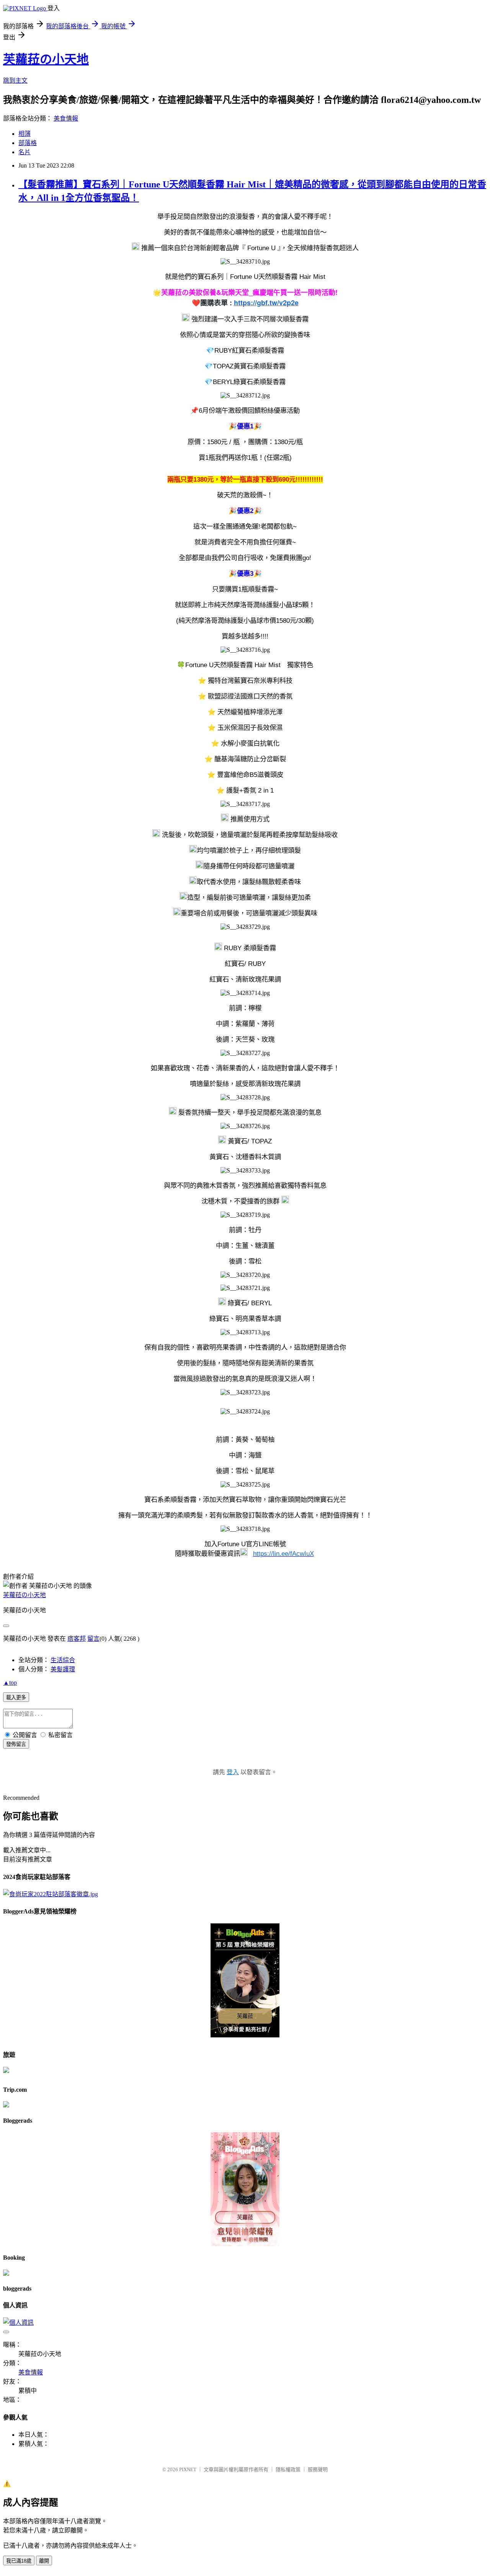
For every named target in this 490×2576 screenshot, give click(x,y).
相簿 (24, 134)
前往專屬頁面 (245, 1980)
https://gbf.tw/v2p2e (266, 303)
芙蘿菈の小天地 (46, 59)
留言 (93, 1639)
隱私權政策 (288, 2469)
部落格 (28, 143)
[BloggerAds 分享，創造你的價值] (245, 1936)
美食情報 (66, 118)
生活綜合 (63, 1660)
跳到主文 (15, 81)
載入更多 (16, 1698)
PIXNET (188, 2469)
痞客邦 (77, 1639)
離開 (44, 2561)
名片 (24, 152)
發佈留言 (16, 1744)
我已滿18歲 (19, 2561)
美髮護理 (63, 1669)
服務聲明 (318, 2469)
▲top (10, 1683)
